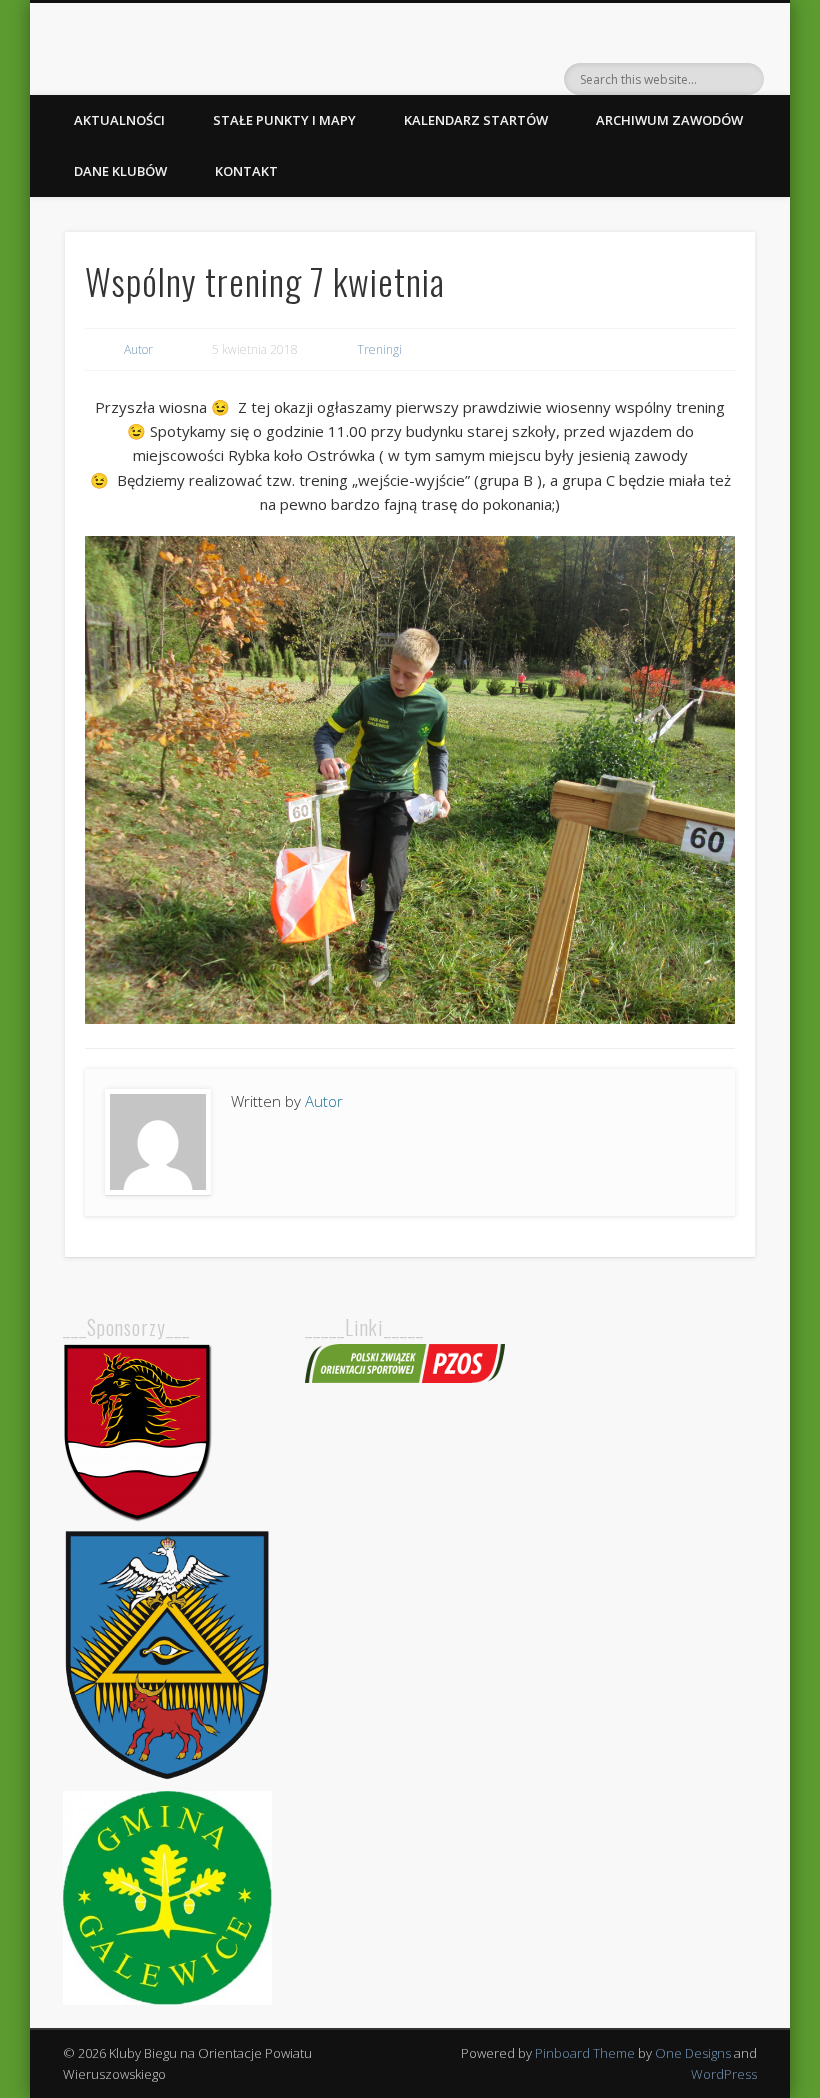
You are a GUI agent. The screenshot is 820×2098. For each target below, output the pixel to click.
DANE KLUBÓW (120, 171)
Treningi (379, 349)
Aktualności (119, 120)
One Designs (693, 2053)
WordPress (724, 2074)
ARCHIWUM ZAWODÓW (669, 120)
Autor (138, 349)
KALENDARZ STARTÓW (476, 120)
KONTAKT (246, 171)
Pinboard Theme (585, 2053)
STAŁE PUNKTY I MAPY (284, 120)
